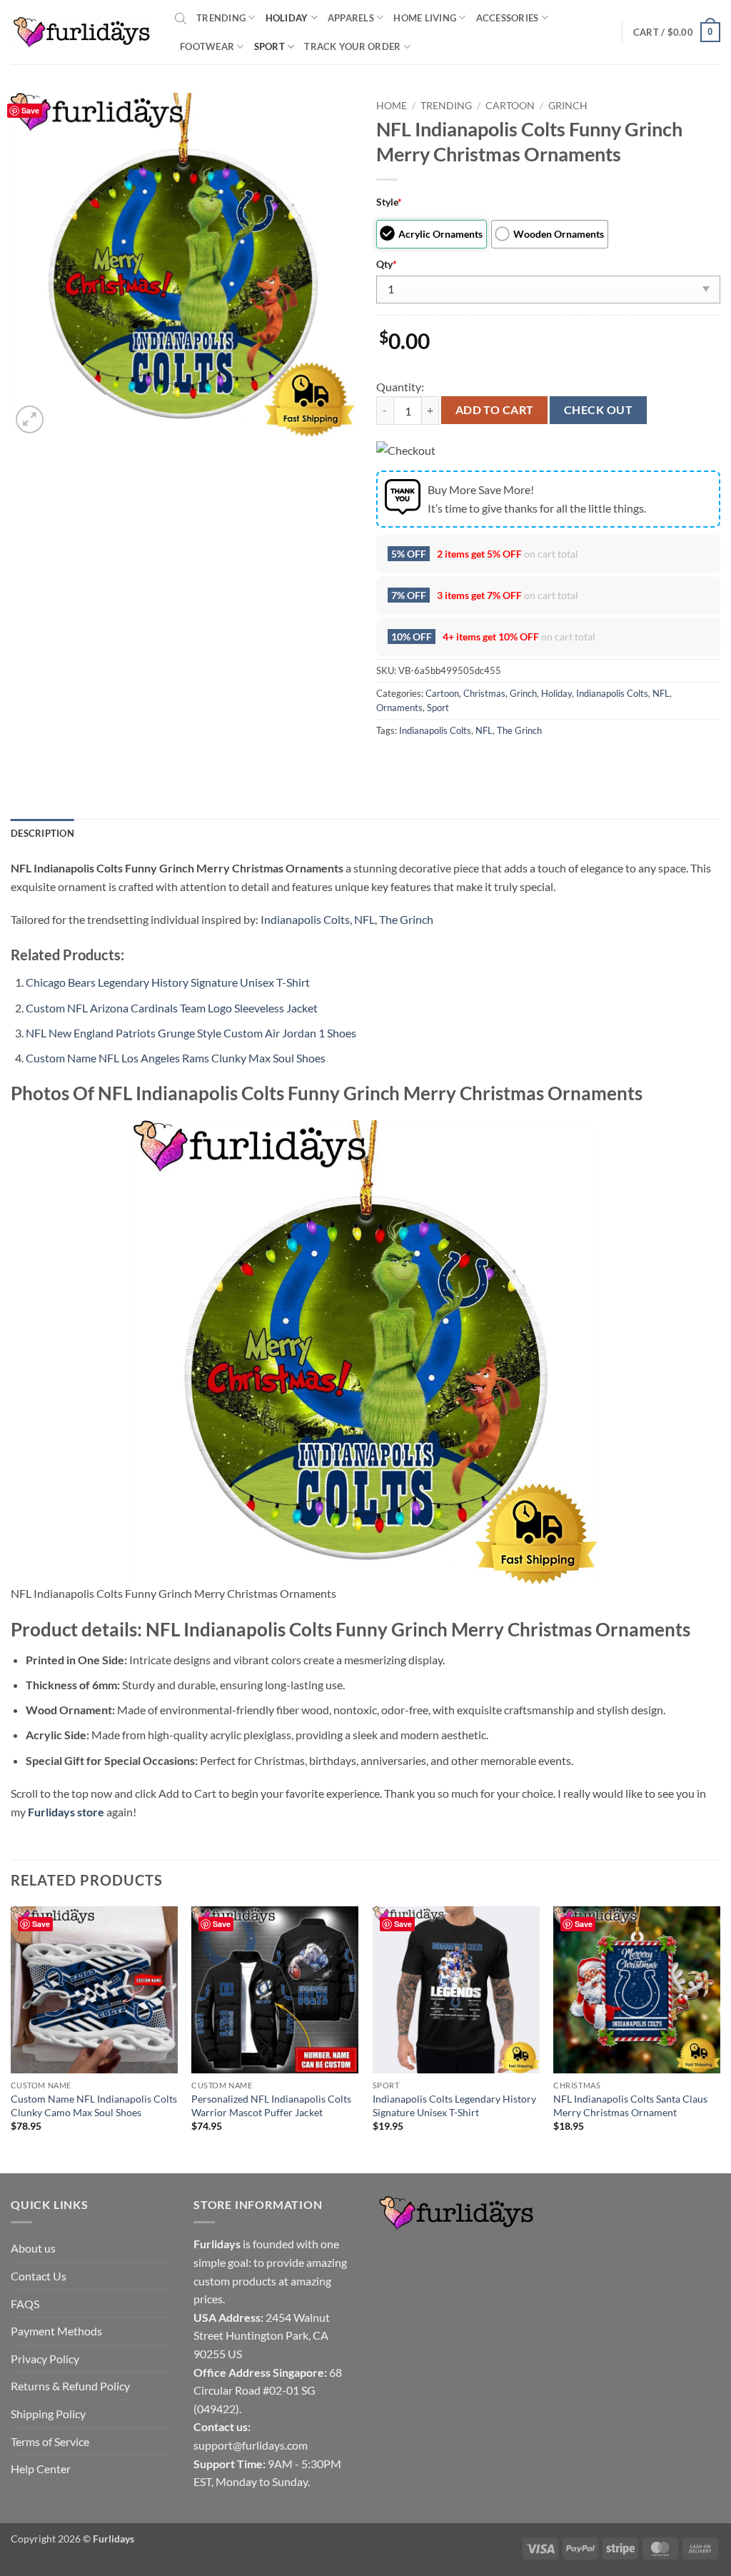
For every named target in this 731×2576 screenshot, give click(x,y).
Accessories (508, 18)
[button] (677, 32)
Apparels (351, 18)
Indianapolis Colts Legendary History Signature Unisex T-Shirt (454, 2105)
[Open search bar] (181, 18)
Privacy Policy (45, 2359)
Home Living (425, 18)
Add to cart (495, 410)
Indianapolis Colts (612, 693)
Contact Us (39, 2276)
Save (30, 110)
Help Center (41, 2469)
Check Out (598, 410)
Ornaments (399, 708)
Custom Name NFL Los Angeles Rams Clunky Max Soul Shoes (176, 1058)
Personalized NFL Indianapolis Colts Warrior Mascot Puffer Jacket (271, 2105)
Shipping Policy (48, 2414)
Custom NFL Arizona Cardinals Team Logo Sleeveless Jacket (172, 1008)
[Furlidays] (82, 32)
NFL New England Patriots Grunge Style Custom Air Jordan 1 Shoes (191, 1033)
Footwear (207, 46)
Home (392, 106)
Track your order (352, 46)
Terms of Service (50, 2441)
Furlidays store (66, 1812)
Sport (269, 46)
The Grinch (519, 730)
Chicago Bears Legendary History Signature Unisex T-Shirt (168, 982)
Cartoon (510, 106)
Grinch (568, 106)
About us (33, 2248)
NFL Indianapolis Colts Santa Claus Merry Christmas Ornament (630, 2105)
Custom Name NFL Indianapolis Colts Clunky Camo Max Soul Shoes (94, 2105)
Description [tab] (42, 833)
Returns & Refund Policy (70, 2386)
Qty (387, 264)
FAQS (25, 2304)
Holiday (287, 18)
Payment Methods (56, 2331)
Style (389, 202)
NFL (661, 693)
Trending (221, 18)
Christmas (484, 693)
